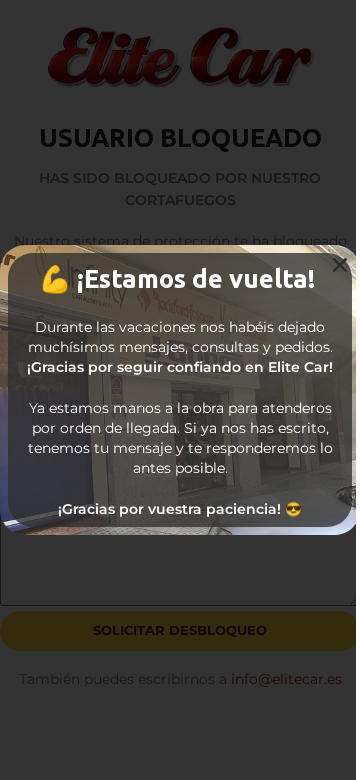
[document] (180, 390)
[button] (340, 265)
